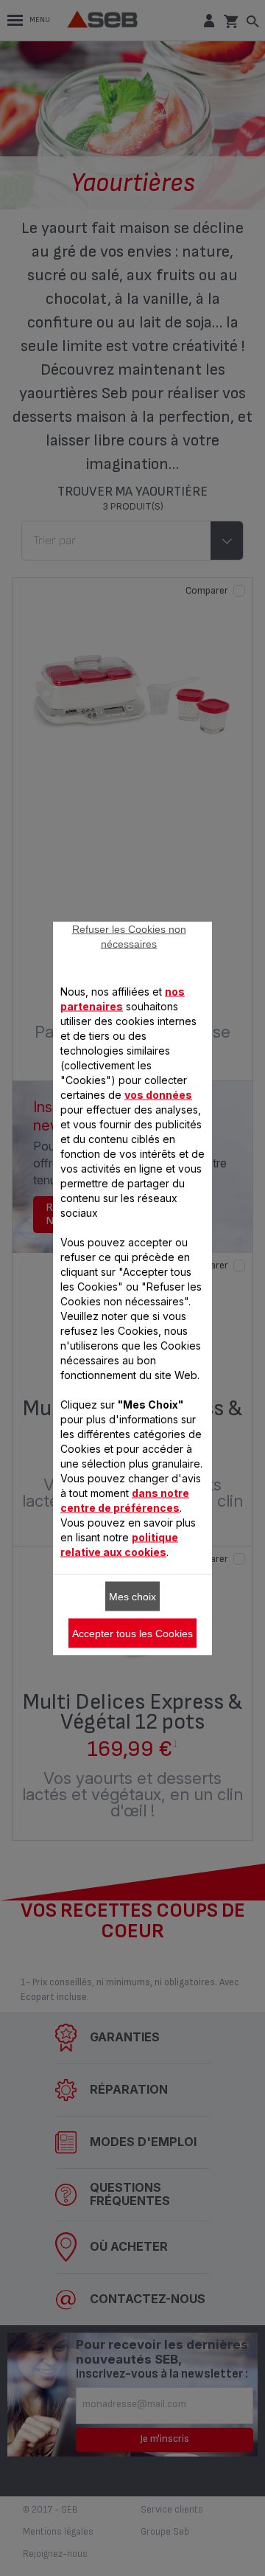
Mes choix (132, 1596)
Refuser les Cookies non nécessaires (129, 936)
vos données (158, 1094)
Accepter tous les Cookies (132, 1633)
